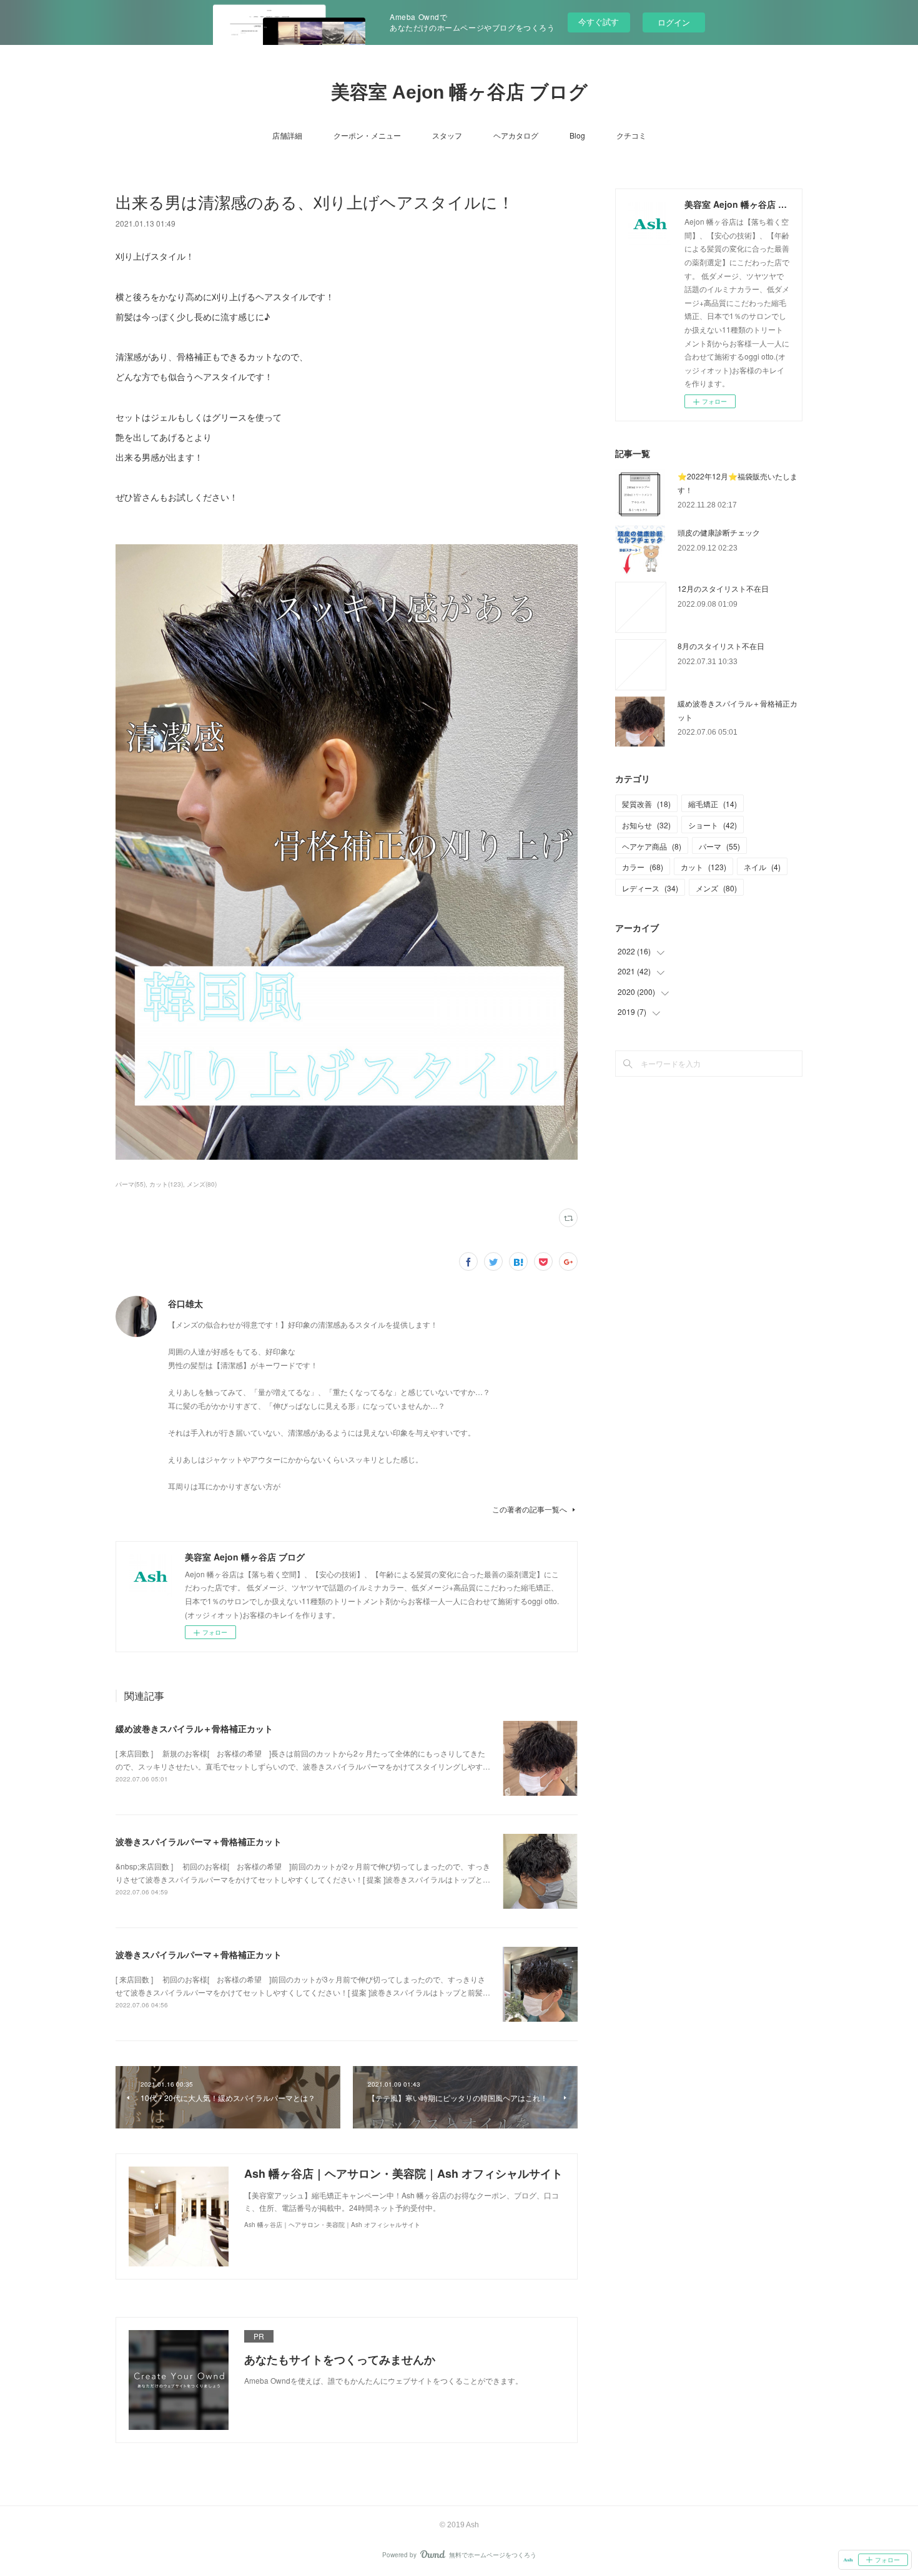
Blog (577, 135)
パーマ (719, 846)
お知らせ (646, 825)
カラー (643, 867)
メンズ (716, 888)
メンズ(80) (202, 1184)
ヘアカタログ (516, 135)
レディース (650, 888)
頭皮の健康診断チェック (719, 532)
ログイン (674, 22)
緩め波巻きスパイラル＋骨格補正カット (194, 1728)
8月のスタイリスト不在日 (721, 646)
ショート (713, 825)
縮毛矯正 (713, 804)
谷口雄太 (185, 1303)
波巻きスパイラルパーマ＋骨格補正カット (199, 1841)
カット (703, 867)
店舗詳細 (287, 135)
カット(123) (166, 1184)
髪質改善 (646, 804)
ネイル (762, 867)
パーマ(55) (131, 1184)
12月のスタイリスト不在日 (723, 588)
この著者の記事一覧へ (530, 1509)
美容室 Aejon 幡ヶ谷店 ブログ (459, 92)
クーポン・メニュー (367, 135)
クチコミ (631, 135)
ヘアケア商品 (652, 846)
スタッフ (447, 135)
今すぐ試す (599, 22)
